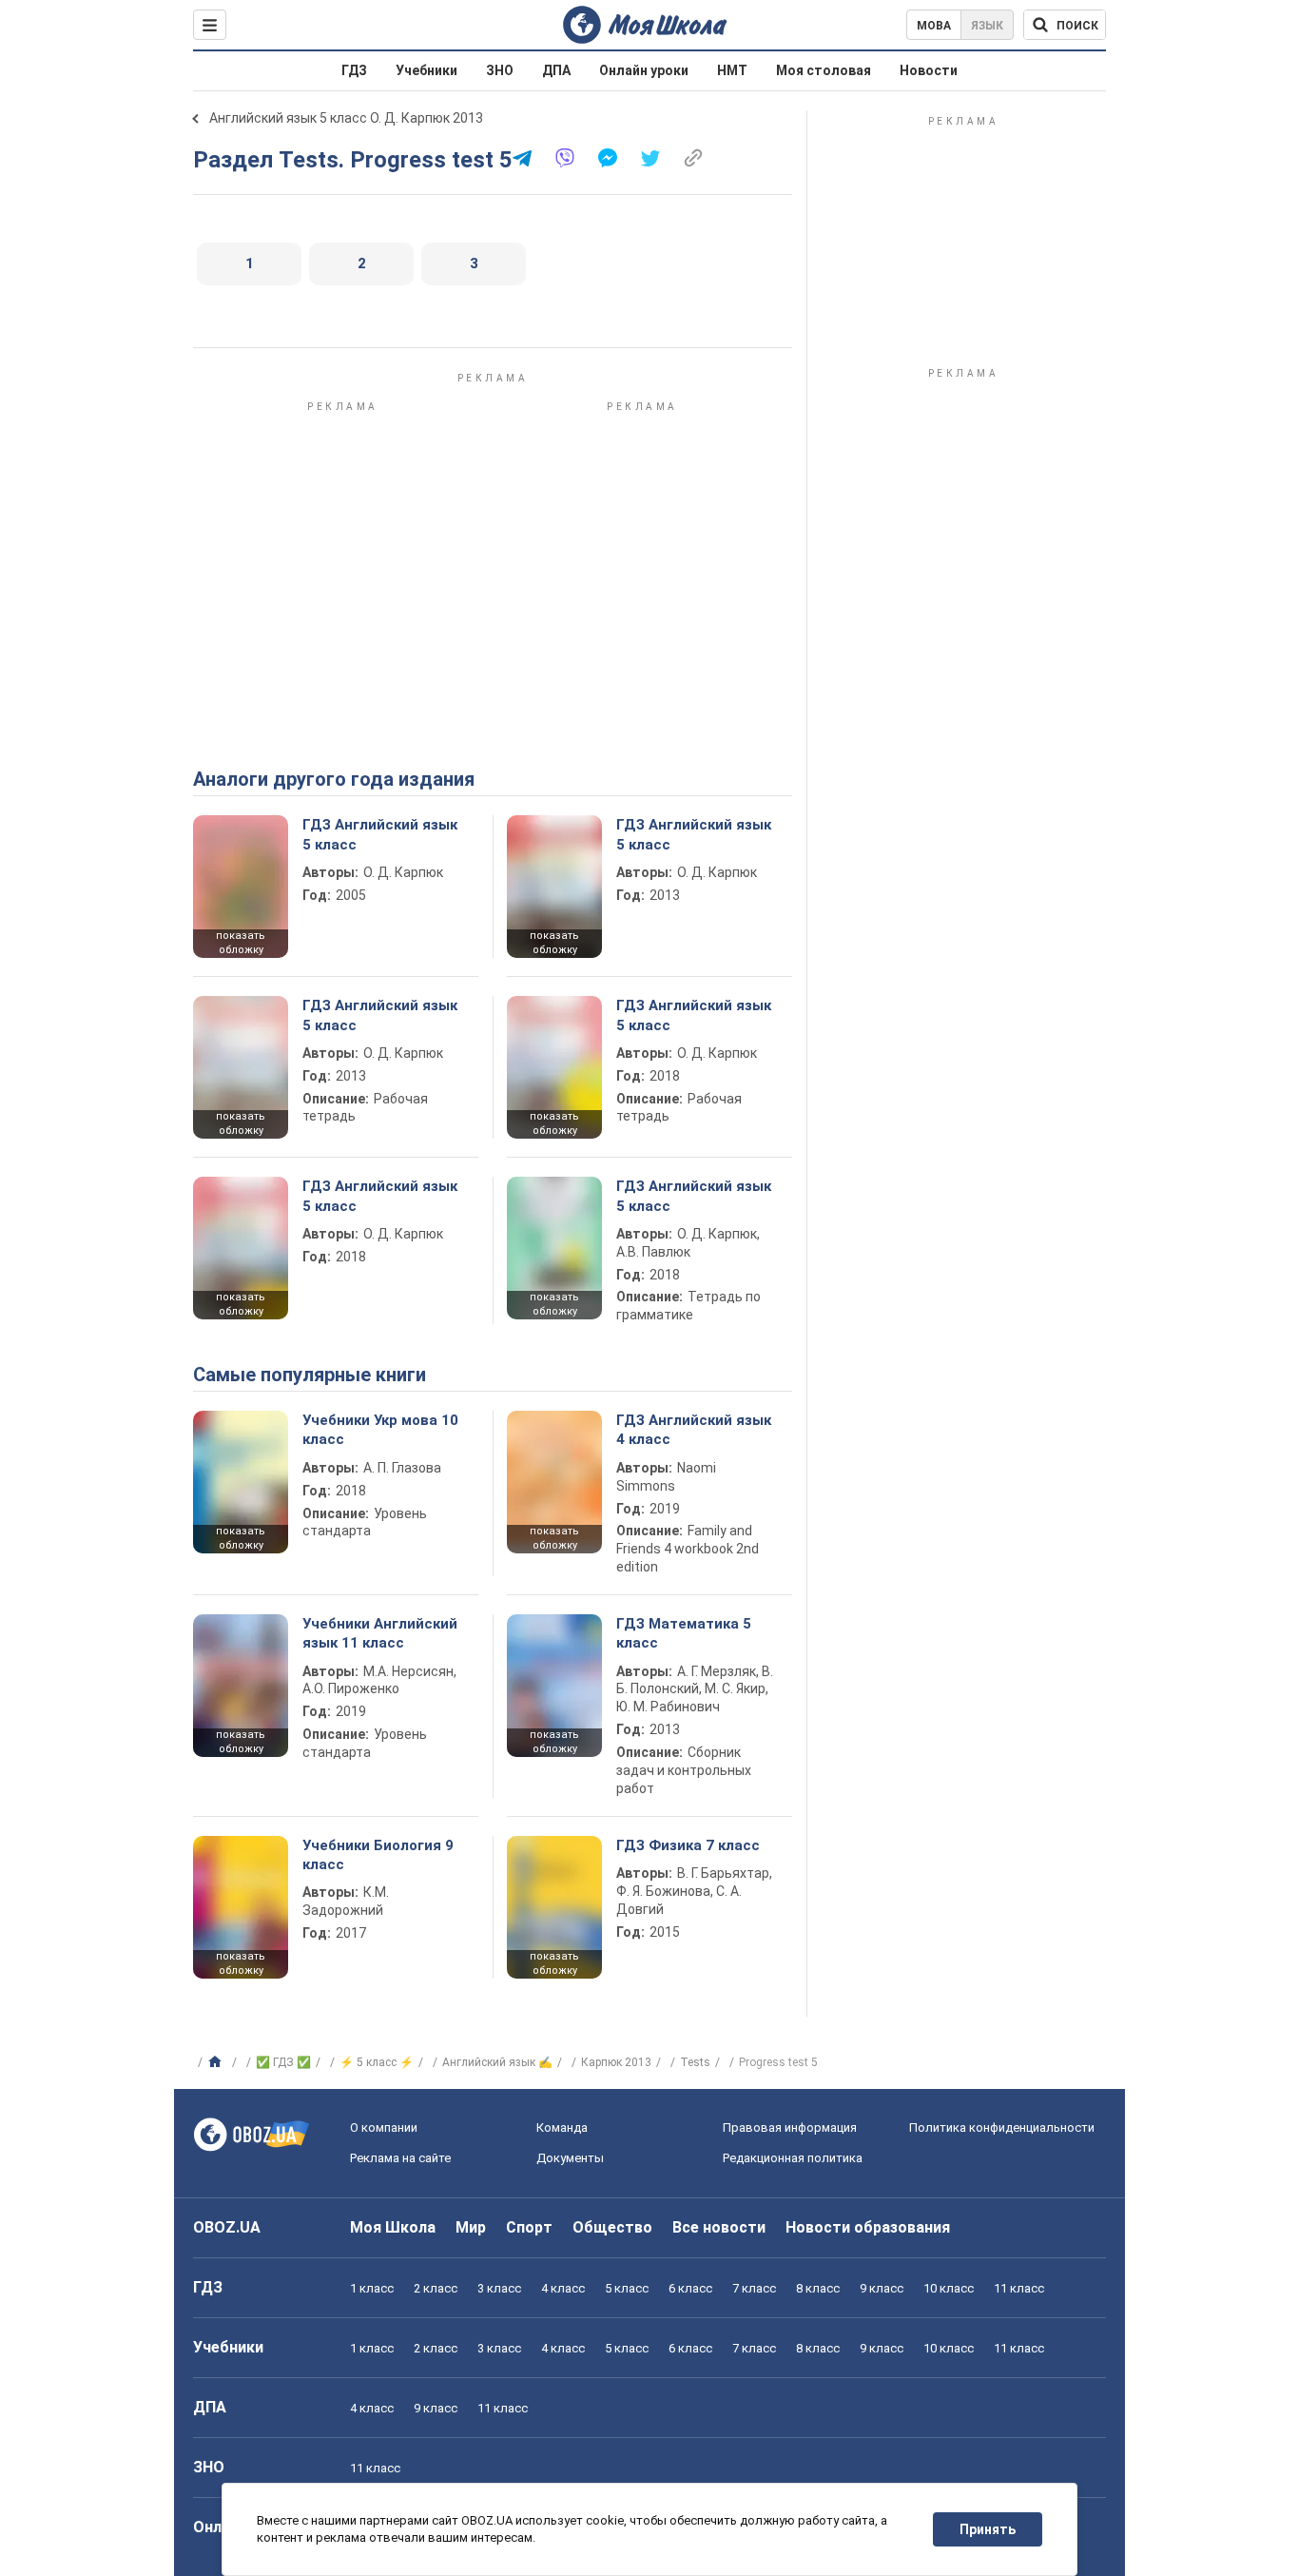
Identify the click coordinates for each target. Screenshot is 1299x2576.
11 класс (1019, 2288)
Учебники (427, 70)
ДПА (556, 70)
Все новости (719, 2227)
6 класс (690, 2288)
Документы (570, 2158)
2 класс (436, 2288)
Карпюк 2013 (616, 2062)
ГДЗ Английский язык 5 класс (380, 834)
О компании (384, 2127)
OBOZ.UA (227, 2227)
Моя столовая (824, 70)
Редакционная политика (793, 2158)
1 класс (372, 2288)
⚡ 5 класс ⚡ (377, 2062)
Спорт (529, 2227)
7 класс (754, 2288)
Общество (612, 2227)
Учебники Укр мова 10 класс (380, 1430)
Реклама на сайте (400, 2158)
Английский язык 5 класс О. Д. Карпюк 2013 (346, 118)
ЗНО (500, 70)
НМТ (732, 70)
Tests (695, 2062)
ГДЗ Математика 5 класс (684, 1633)
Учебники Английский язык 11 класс (380, 1633)
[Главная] (217, 2062)
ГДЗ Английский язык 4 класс (694, 1430)
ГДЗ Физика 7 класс (688, 1845)
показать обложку (241, 943)
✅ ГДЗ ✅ (283, 2062)
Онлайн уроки (644, 70)
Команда (562, 2127)
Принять (988, 2529)
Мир (471, 2227)
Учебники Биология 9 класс (378, 1855)
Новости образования (868, 2227)
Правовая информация (790, 2127)
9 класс (882, 2288)
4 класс (563, 2288)
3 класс (499, 2288)
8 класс (818, 2288)
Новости (929, 70)
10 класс (949, 2288)
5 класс (627, 2288)
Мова (934, 26)
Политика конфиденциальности (1002, 2127)
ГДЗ (354, 70)
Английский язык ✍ (497, 2062)
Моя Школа (393, 2227)
